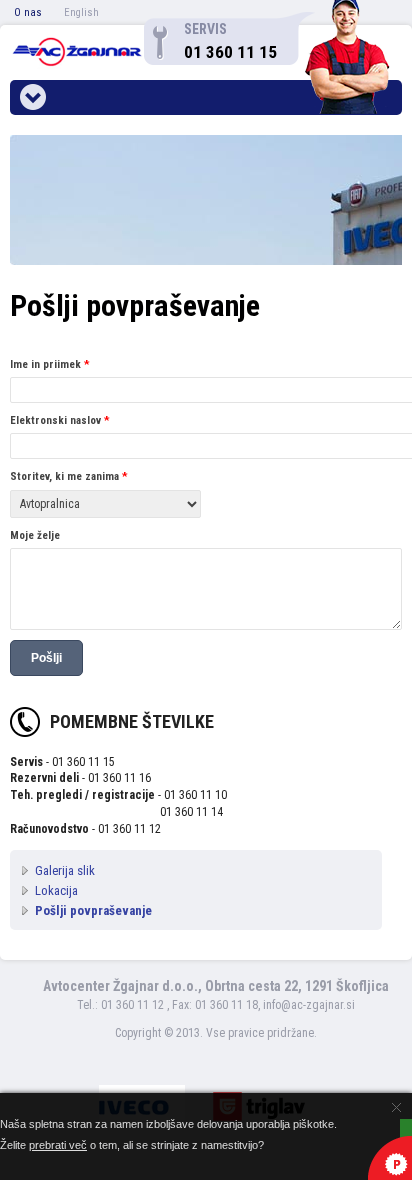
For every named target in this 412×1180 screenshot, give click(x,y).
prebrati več (58, 1145)
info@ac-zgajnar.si (309, 1005)
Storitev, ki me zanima (68, 476)
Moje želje (35, 535)
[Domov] (77, 52)
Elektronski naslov (59, 420)
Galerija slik (65, 870)
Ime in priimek (49, 364)
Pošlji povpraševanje (93, 910)
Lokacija (56, 890)
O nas (28, 12)
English (81, 12)
